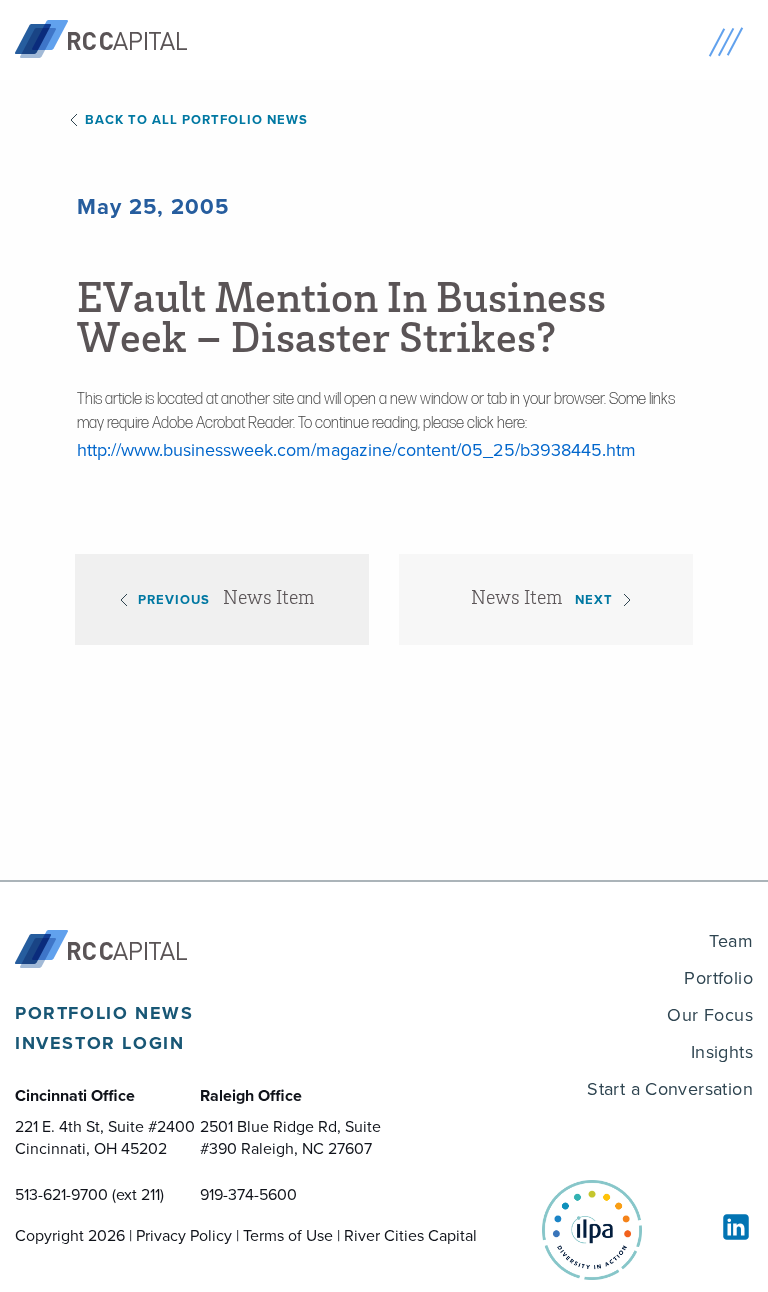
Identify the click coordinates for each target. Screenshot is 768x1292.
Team (731, 941)
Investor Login (99, 1043)
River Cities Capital (410, 1235)
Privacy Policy (184, 1235)
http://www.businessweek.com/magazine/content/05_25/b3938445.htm (356, 450)
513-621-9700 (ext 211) (89, 1194)
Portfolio (718, 978)
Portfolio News (104, 1013)
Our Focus (710, 1015)
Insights (722, 1052)
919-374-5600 (248, 1194)
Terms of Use (288, 1235)
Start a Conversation (670, 1089)
